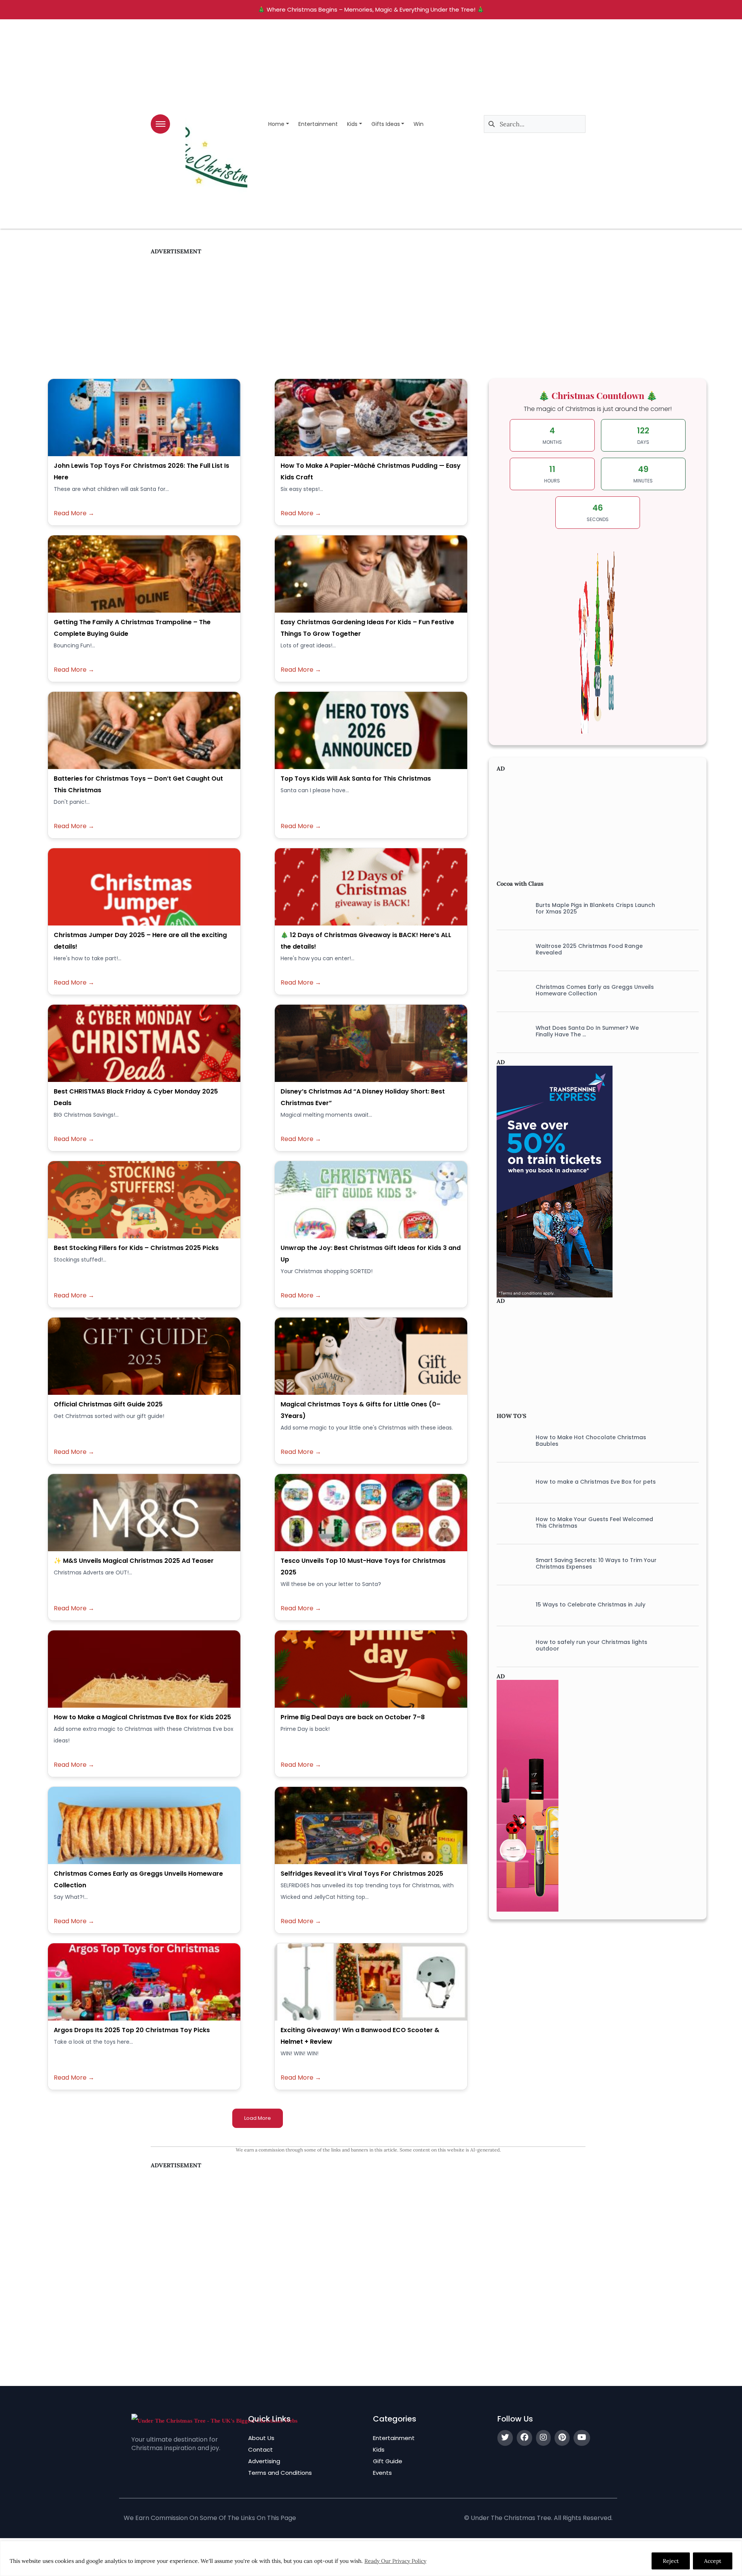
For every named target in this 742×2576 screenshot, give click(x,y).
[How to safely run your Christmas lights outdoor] (510, 1645)
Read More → (74, 513)
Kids (352, 124)
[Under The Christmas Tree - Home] (214, 2420)
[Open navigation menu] (160, 124)
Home (276, 124)
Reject (671, 2561)
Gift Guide (388, 2461)
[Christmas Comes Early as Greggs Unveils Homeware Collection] (510, 990)
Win (419, 124)
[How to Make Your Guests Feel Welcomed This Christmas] (510, 1523)
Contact (260, 2449)
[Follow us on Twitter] (505, 2438)
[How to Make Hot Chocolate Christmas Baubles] (510, 1441)
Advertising (264, 2461)
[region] (371, 2558)
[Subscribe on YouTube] (582, 2438)
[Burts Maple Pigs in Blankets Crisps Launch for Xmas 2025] (510, 908)
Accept (713, 2561)
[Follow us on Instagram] (543, 2438)
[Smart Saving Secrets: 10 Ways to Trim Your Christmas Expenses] (510, 1564)
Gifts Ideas (386, 124)
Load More (258, 2118)
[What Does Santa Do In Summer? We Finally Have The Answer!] (510, 1031)
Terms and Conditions (280, 2473)
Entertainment (318, 124)
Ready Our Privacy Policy (395, 2561)
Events (382, 2473)
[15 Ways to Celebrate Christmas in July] (510, 1605)
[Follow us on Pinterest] (562, 2438)
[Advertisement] (368, 309)
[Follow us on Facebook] (524, 2438)
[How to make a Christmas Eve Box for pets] (510, 1482)
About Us (261, 2438)
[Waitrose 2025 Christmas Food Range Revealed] (510, 949)
